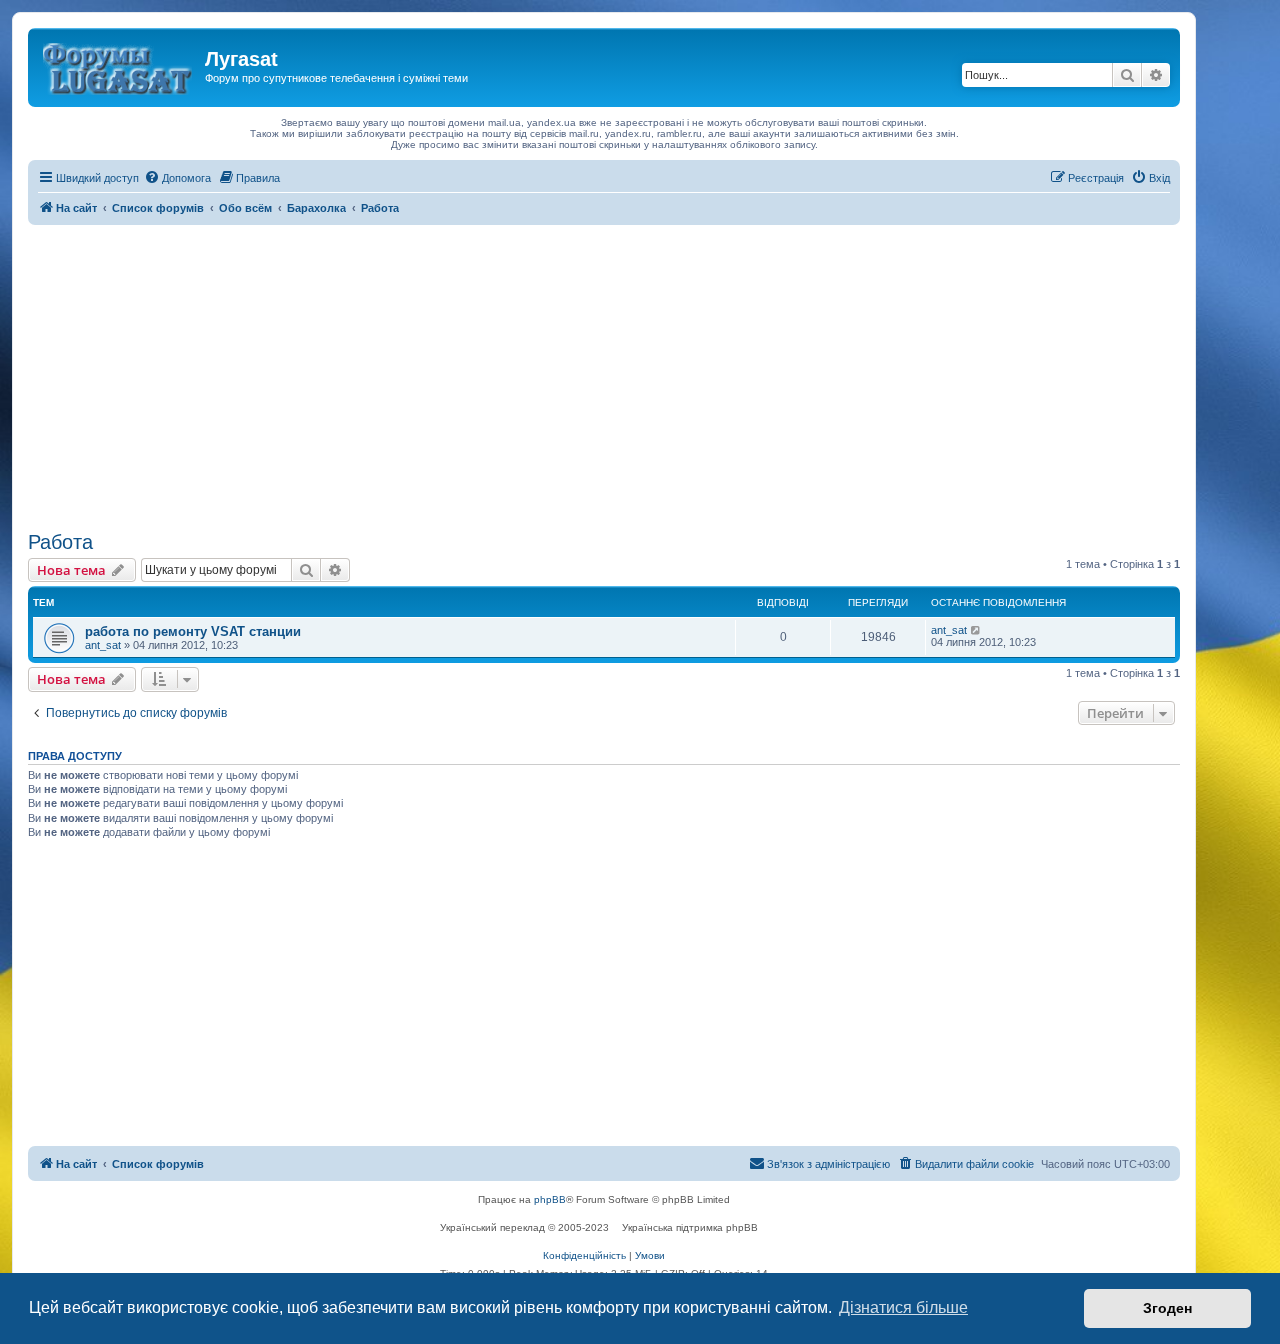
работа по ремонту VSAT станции (193, 631)
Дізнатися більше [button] (903, 1307)
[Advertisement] (604, 375)
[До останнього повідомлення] (976, 630)
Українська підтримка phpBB (690, 1227)
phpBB (550, 1199)
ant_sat (103, 645)
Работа (60, 542)
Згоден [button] (1167, 1308)
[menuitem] (177, 178)
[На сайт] (119, 65)
